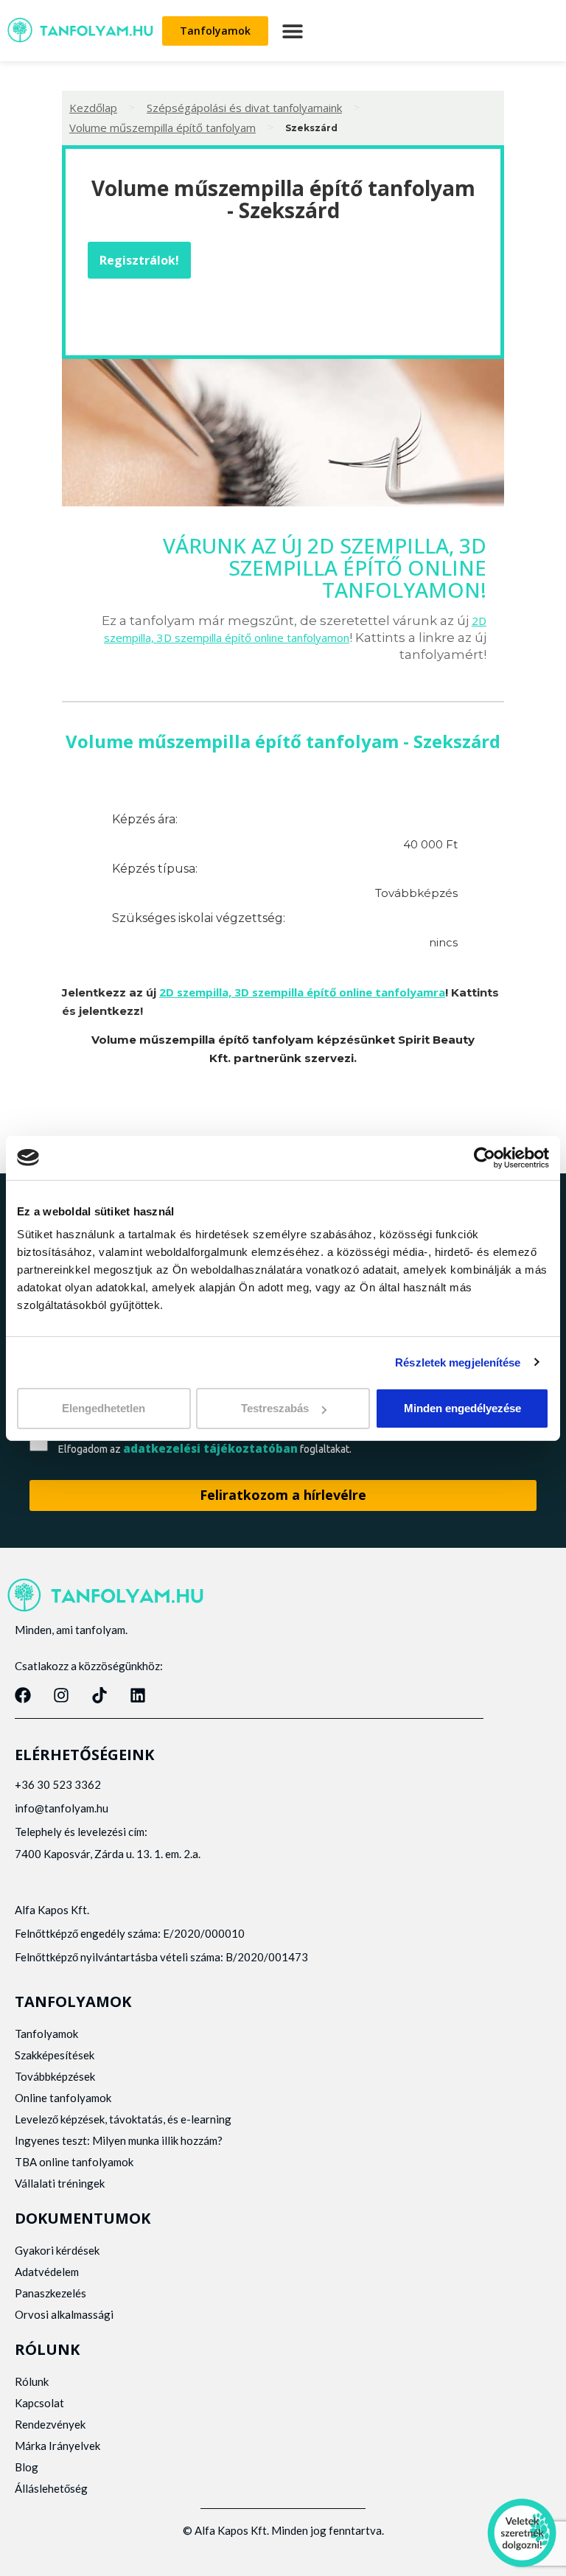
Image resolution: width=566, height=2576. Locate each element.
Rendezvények (50, 2424)
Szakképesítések (55, 2055)
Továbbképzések (55, 2076)
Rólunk (32, 2381)
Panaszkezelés (50, 2293)
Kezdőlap (93, 108)
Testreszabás (275, 1408)
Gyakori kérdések (57, 2250)
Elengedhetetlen (104, 1408)
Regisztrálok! (139, 260)
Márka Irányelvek (57, 2446)
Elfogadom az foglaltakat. (205, 1449)
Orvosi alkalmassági (64, 2314)
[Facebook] (23, 1695)
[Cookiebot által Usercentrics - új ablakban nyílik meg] (485, 1157)
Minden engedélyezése (462, 1408)
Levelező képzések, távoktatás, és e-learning (123, 2119)
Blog (27, 2467)
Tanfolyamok (46, 2034)
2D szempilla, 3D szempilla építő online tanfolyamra (302, 992)
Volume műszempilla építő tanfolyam (163, 128)
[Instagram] (61, 1695)
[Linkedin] (138, 1695)
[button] (292, 31)
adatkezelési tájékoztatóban (210, 1448)
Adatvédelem (47, 2272)
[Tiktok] (99, 1695)
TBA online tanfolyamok (74, 2162)
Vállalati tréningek (60, 2183)
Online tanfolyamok (63, 2098)
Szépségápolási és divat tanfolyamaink (244, 108)
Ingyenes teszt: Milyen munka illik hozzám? (119, 2140)
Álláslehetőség (51, 2488)
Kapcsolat (39, 2403)
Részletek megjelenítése (458, 1362)
